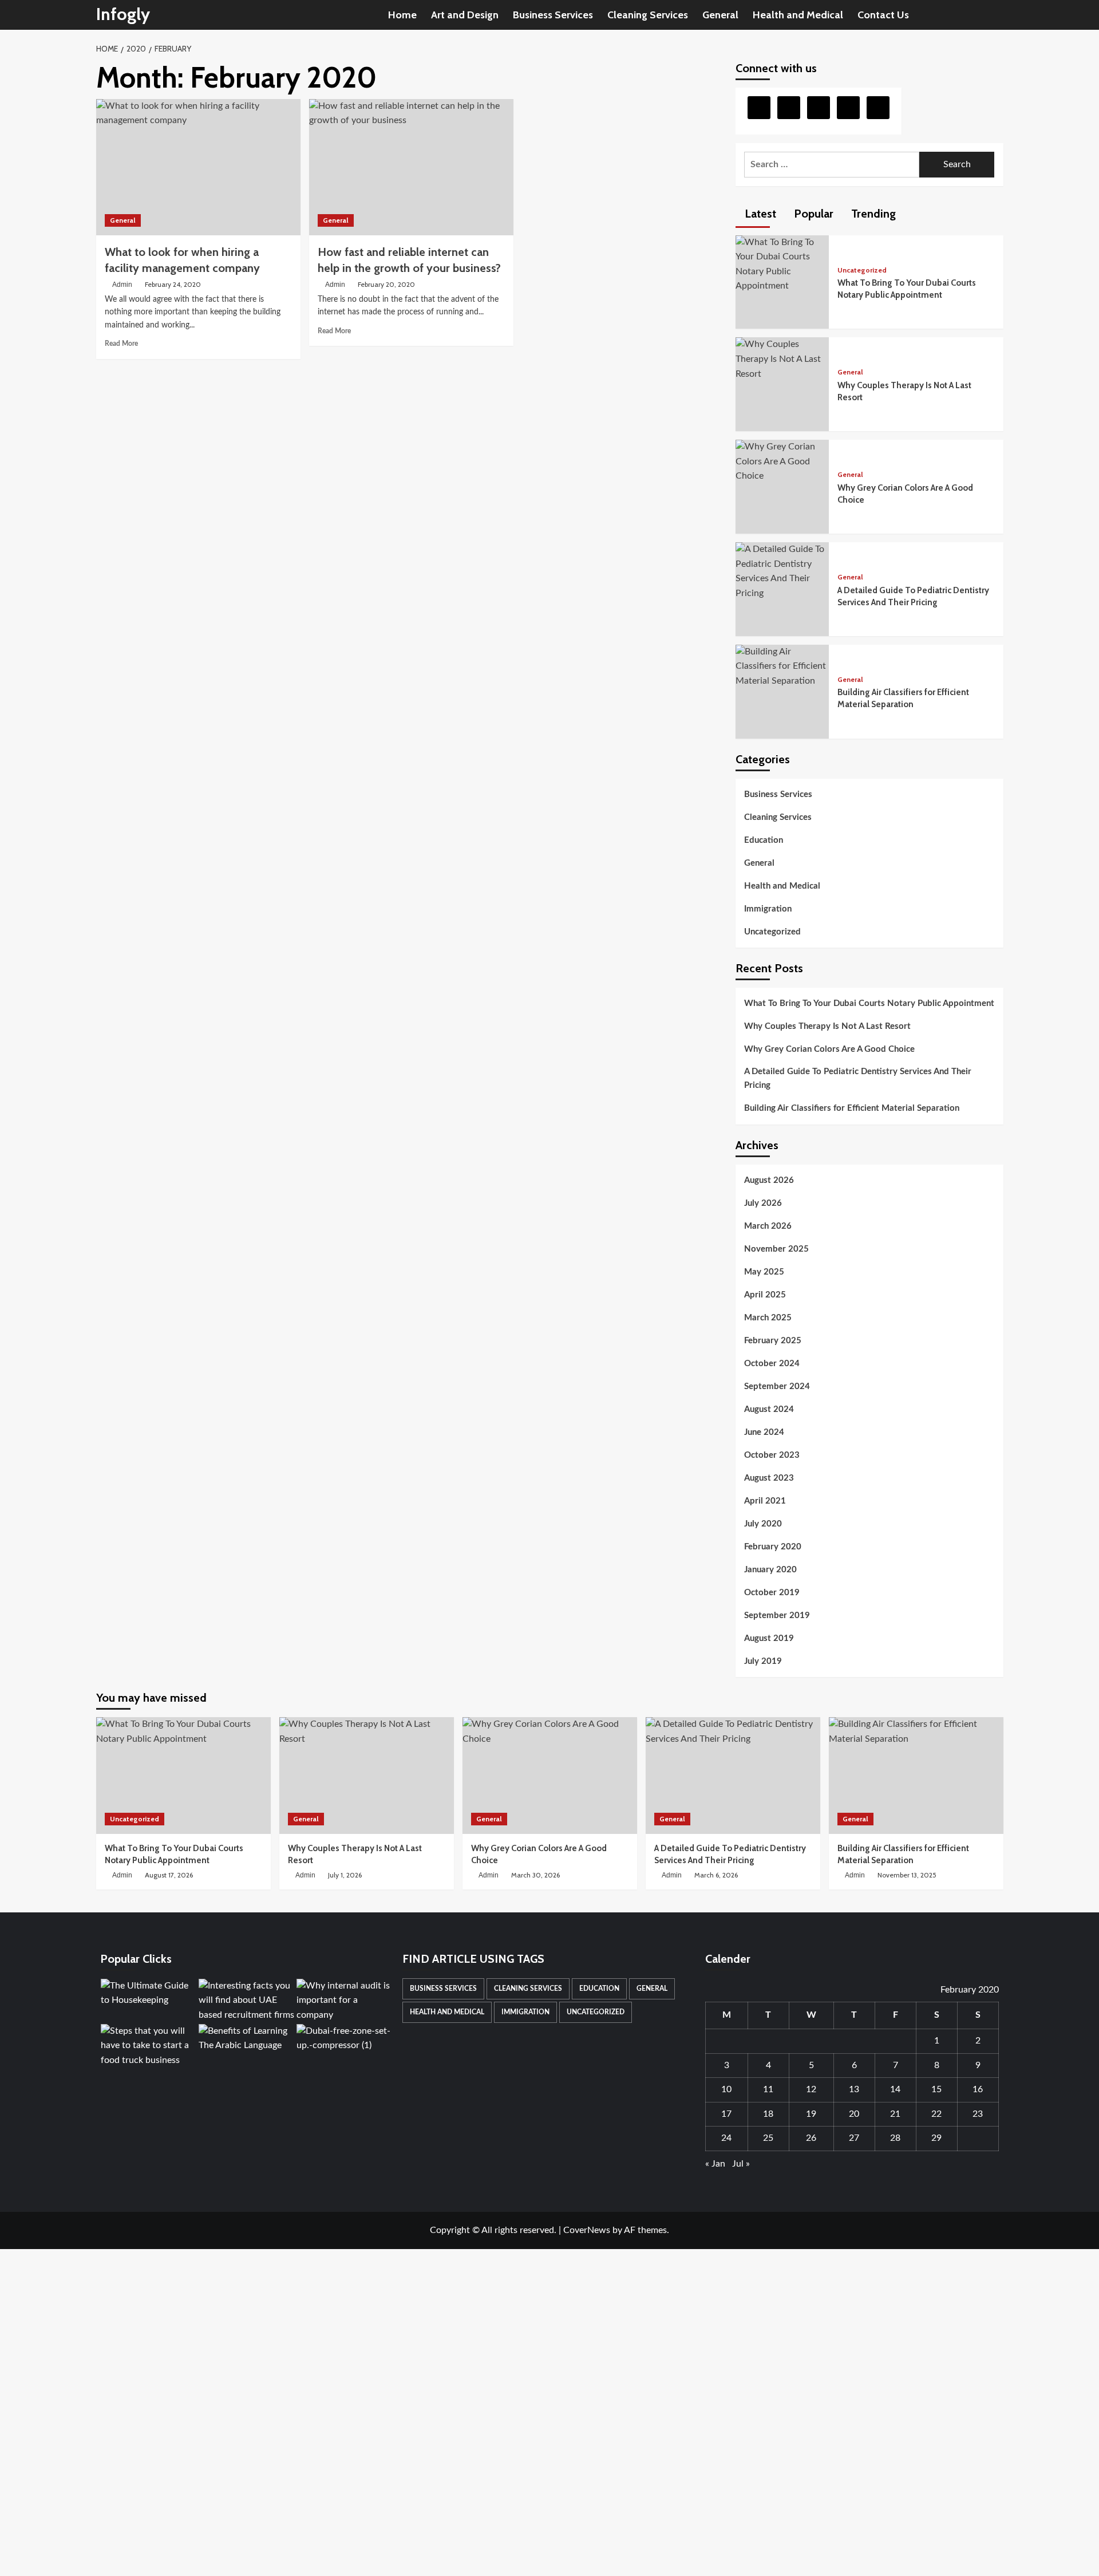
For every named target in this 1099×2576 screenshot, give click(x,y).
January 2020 (770, 1570)
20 (854, 2114)
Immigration (768, 909)
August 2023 (769, 1478)
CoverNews (587, 2230)
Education (764, 840)
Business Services (553, 15)
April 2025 (765, 1295)
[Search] (996, 15)
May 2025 (764, 1272)
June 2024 (764, 1432)
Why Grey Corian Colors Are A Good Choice (829, 1049)
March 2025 (768, 1318)
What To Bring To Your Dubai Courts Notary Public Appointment (869, 1003)
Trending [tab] (872, 214)
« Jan (715, 2164)
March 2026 (768, 1226)
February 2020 (773, 1547)
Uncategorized (862, 270)
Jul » (741, 2164)
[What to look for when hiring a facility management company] (198, 167)
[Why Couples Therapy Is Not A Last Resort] (782, 359)
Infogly (123, 14)
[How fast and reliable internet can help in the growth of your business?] (411, 167)
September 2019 (777, 1616)
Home (402, 15)
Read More (121, 344)
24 (726, 2138)
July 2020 (763, 1524)
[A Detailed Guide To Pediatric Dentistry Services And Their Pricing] (782, 571)
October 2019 (772, 1593)
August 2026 (769, 1180)
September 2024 (777, 1386)
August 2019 (769, 1638)
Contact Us (883, 15)
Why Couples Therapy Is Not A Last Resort (827, 1026)
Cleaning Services (648, 15)
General (720, 15)
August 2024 (769, 1409)
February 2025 (773, 1341)
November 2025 (776, 1249)
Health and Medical (798, 15)
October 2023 (772, 1455)
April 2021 (765, 1501)
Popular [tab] (812, 214)
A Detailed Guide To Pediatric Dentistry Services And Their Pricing (858, 1078)
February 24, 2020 (173, 284)
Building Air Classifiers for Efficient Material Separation (852, 1108)
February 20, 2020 (386, 284)
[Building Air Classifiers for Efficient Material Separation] (782, 666)
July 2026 (763, 1203)
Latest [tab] (759, 214)
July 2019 (763, 1661)
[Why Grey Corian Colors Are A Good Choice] (782, 461)
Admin (122, 285)
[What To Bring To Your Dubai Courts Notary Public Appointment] (782, 264)
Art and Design (465, 15)
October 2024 (772, 1364)
